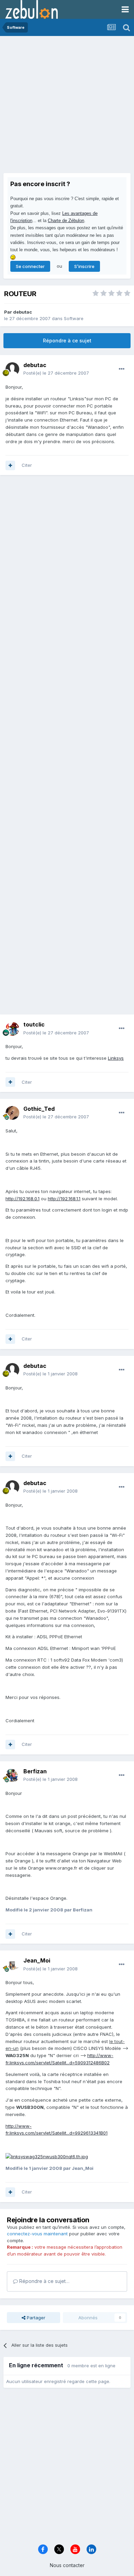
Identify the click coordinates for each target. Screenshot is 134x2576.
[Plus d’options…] (122, 369)
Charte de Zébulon (66, 221)
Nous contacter (67, 2565)
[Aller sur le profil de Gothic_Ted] (12, 1113)
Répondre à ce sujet (67, 341)
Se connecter (30, 266)
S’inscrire (84, 266)
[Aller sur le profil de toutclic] (12, 1029)
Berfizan (35, 1771)
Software (74, 318)
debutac (23, 312)
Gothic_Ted (39, 1109)
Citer (27, 465)
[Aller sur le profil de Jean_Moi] (12, 1965)
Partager (35, 2318)
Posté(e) (56, 373)
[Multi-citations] (10, 465)
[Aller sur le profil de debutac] (12, 369)
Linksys (116, 1058)
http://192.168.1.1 (64, 1199)
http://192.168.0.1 (23, 1199)
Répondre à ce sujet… (44, 2281)
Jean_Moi (37, 1960)
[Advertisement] (67, 106)
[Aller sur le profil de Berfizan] (12, 1775)
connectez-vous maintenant (37, 2234)
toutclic (34, 1024)
